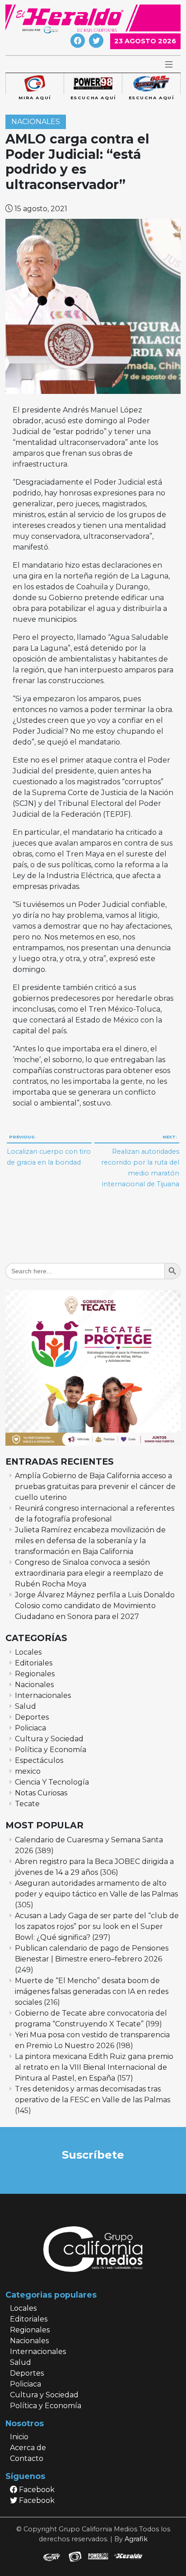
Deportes (32, 1717)
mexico (28, 1771)
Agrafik (136, 2539)
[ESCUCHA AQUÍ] (93, 84)
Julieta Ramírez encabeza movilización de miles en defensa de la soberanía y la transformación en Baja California (90, 1541)
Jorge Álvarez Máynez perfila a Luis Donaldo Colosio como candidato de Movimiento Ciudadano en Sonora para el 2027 (95, 1606)
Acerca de (28, 2448)
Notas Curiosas (41, 1793)
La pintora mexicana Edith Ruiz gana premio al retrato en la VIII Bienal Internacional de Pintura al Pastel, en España (94, 2067)
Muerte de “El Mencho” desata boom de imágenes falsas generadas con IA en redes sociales (92, 1991)
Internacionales (43, 1695)
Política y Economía (51, 1750)
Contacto (27, 2458)
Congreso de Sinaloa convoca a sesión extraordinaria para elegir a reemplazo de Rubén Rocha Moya (89, 1573)
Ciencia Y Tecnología (52, 1782)
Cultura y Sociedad (49, 1739)
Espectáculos (39, 1760)
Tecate (27, 1804)
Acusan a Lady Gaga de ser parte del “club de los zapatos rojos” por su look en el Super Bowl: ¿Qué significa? (97, 1926)
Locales (28, 1652)
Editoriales (34, 1663)
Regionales (35, 1674)
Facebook (36, 2490)
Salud (26, 1706)
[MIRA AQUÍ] (35, 84)
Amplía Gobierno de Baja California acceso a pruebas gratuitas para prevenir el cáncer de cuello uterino (95, 1487)
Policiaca (30, 1728)
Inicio (19, 2437)
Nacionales (36, 122)
